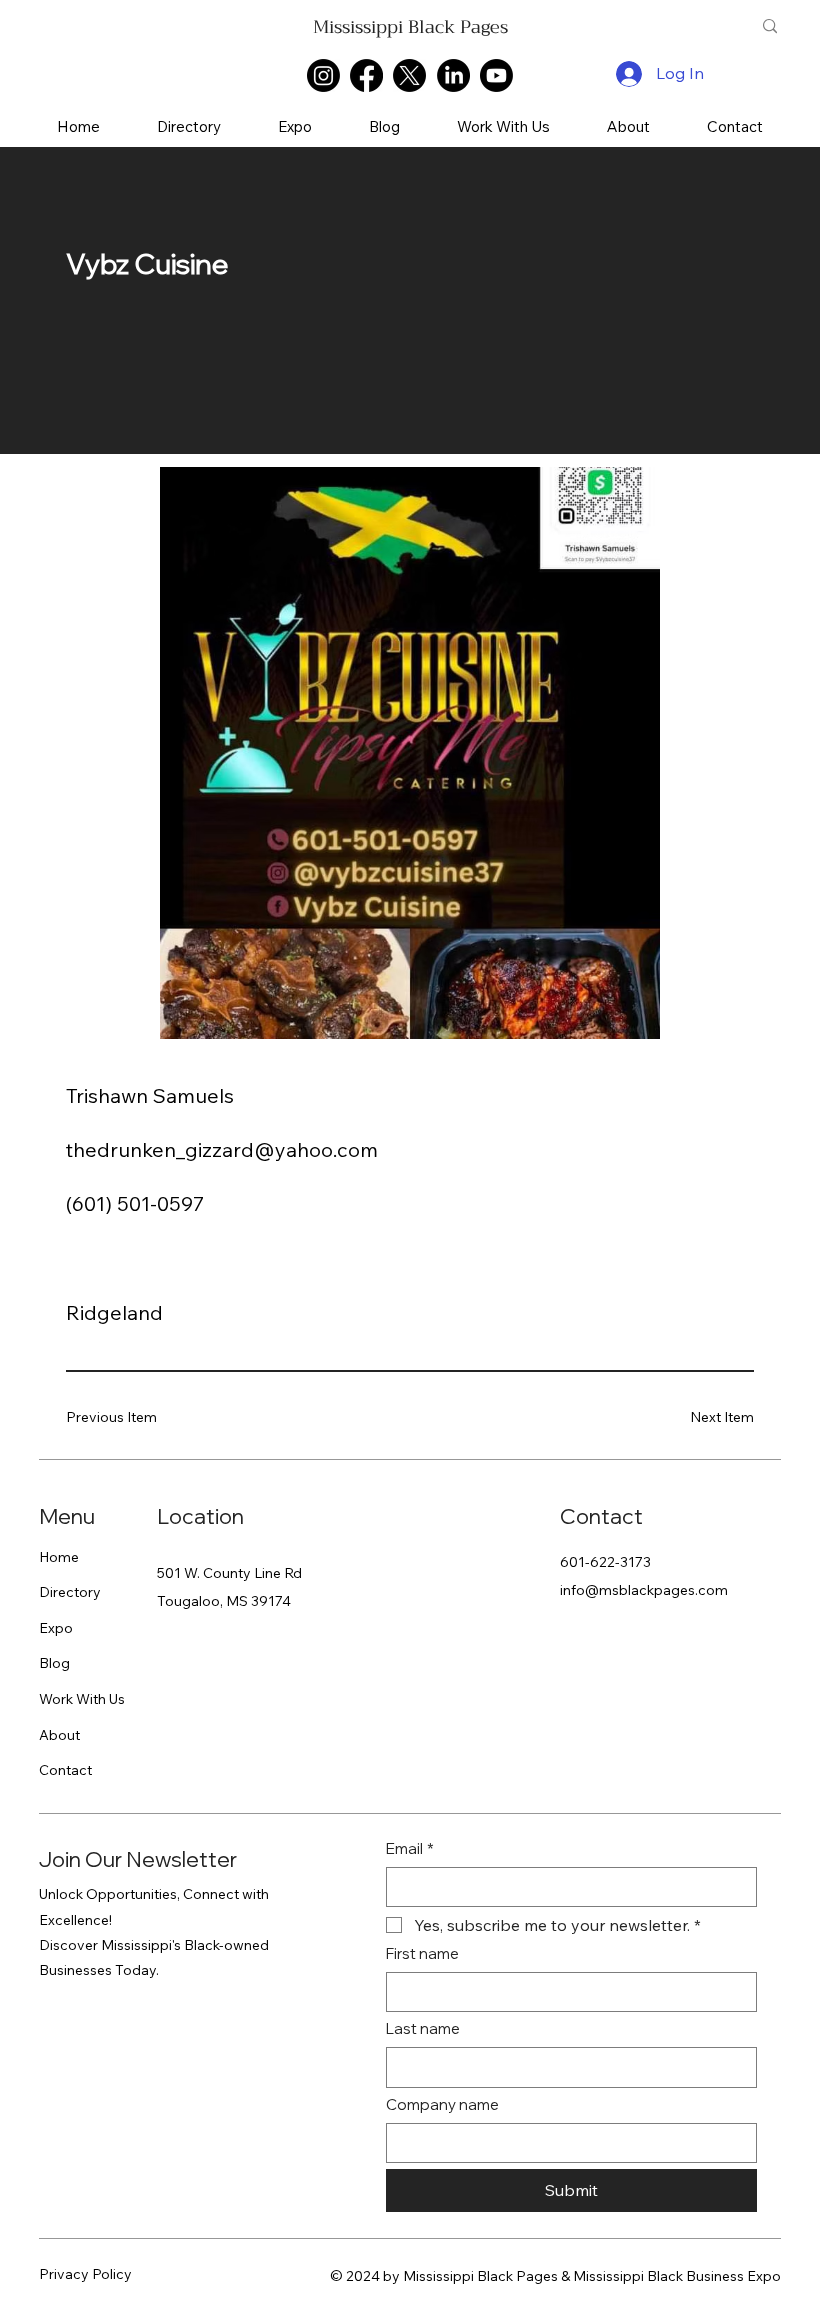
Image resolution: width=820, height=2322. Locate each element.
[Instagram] (323, 75)
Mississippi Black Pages (410, 27)
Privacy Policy (85, 2274)
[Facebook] (366, 75)
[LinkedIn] (453, 75)
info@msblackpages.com (644, 1590)
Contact (65, 1770)
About (59, 1735)
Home (59, 1557)
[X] (409, 75)
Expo (56, 1628)
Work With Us (82, 1699)
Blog (54, 1663)
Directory (70, 1592)
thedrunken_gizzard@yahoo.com (222, 1149)
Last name (423, 2028)
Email (410, 1848)
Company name (442, 2104)
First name (422, 1953)
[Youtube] (496, 75)
